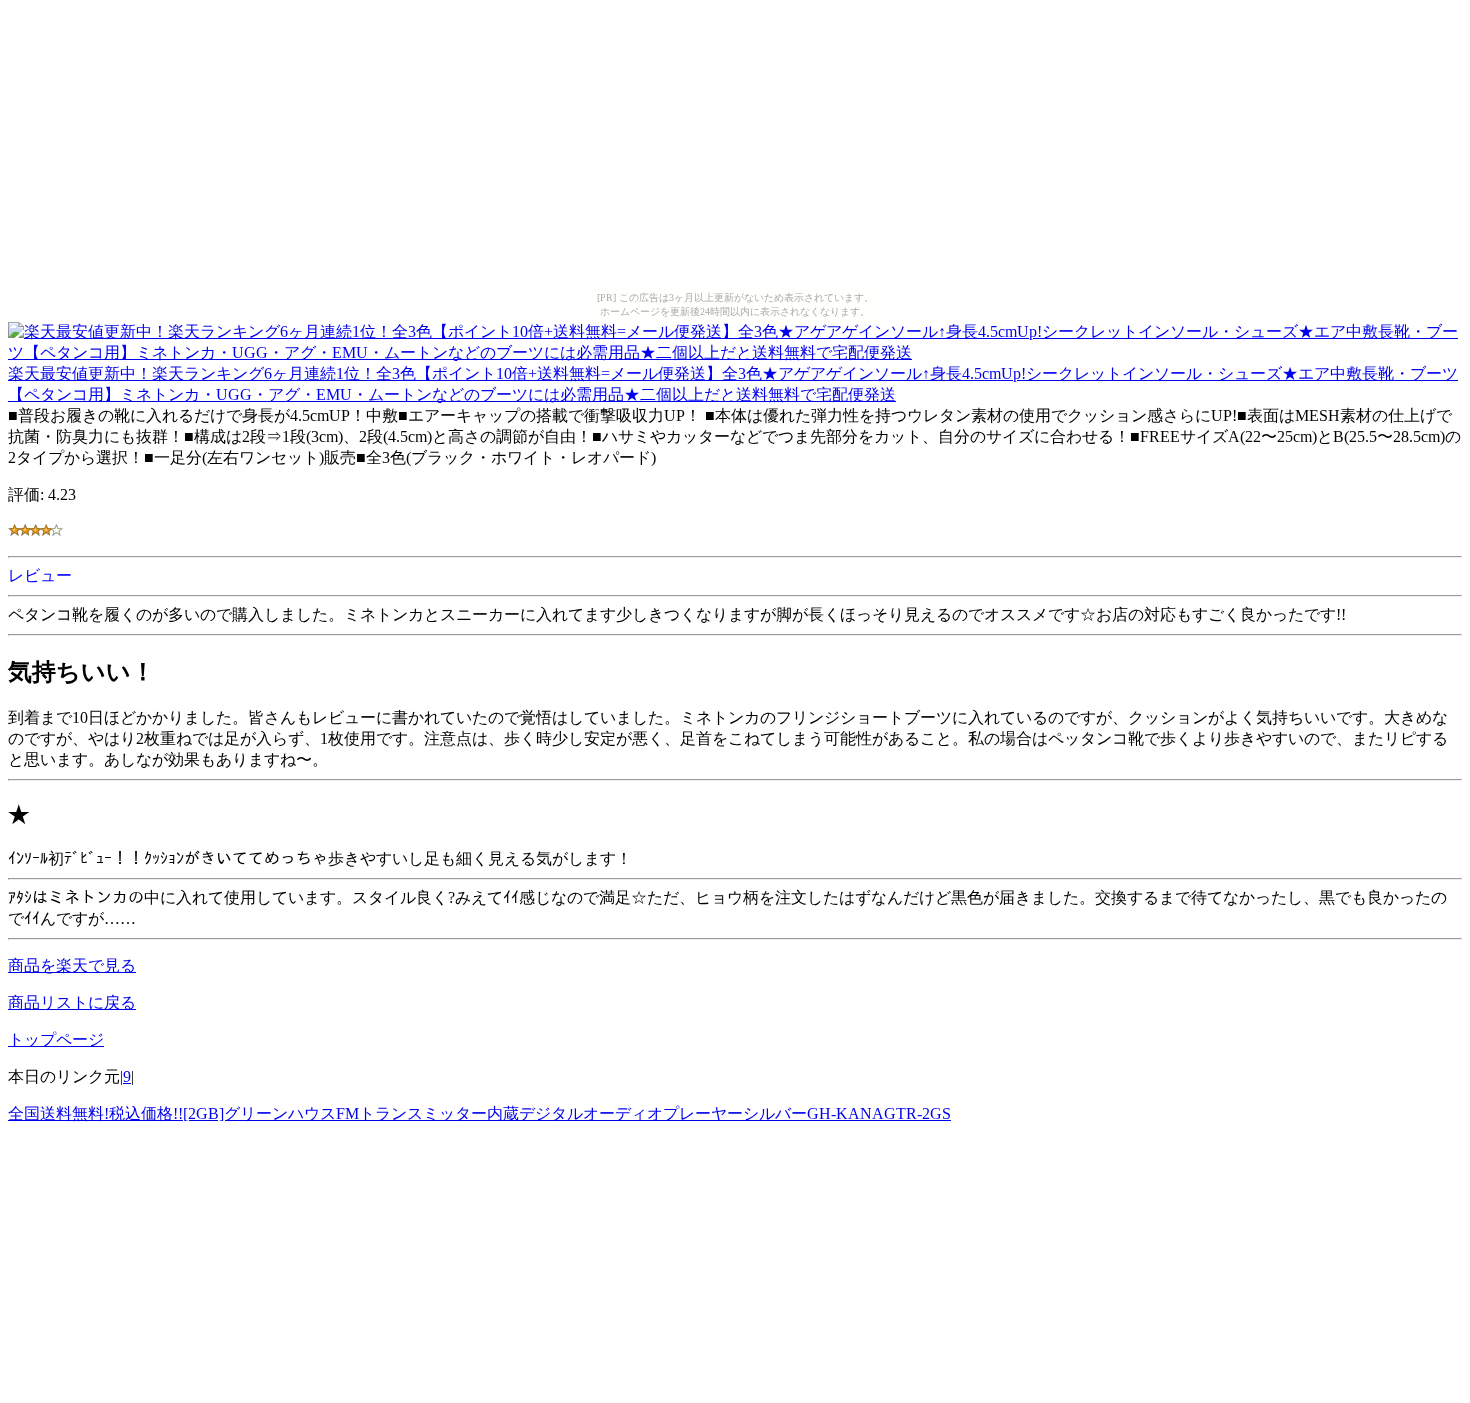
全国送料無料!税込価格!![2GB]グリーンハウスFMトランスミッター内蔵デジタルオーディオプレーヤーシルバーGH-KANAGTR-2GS (479, 1113)
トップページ (56, 1039)
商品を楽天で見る (72, 965)
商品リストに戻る (72, 1002)
